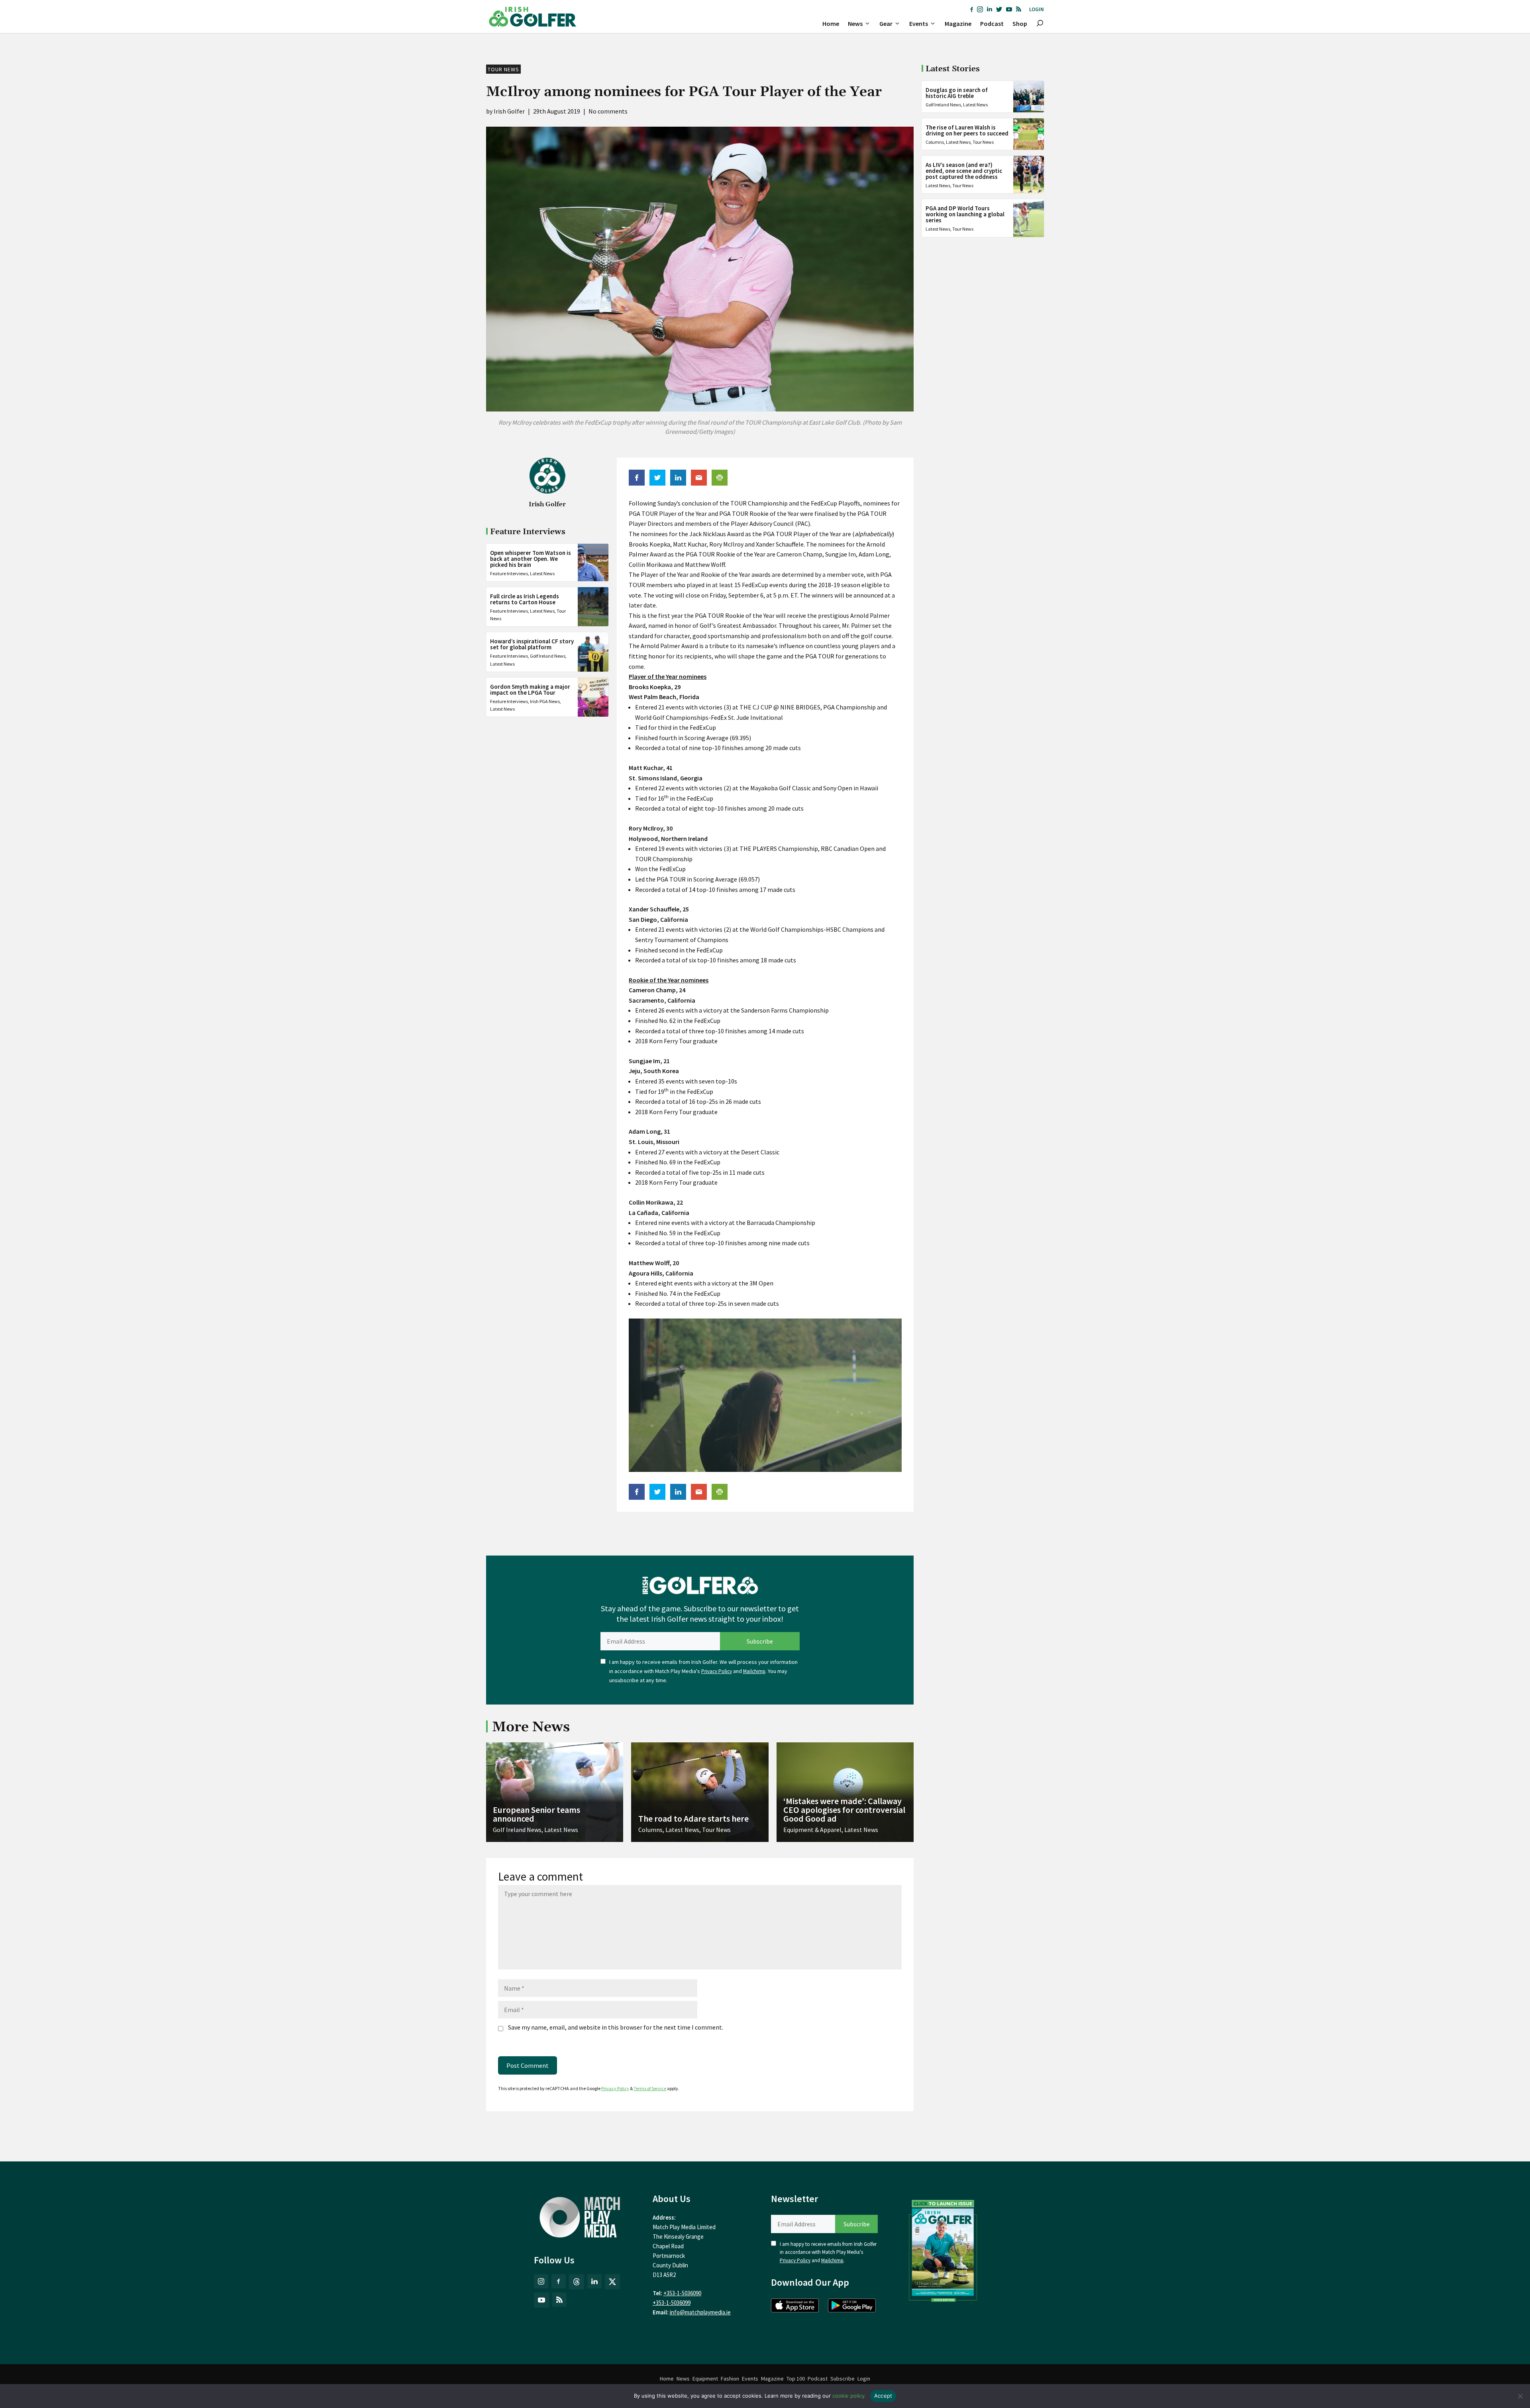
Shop (1020, 24)
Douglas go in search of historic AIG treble (957, 93)
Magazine (958, 24)
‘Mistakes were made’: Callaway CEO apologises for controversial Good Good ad (844, 1810)
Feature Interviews (509, 573)
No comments (608, 111)
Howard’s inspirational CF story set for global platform (532, 644)
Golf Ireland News (548, 656)
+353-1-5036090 (682, 2293)
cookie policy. (849, 2396)
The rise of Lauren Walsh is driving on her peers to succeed (967, 130)
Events (919, 24)
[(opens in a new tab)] (943, 2249)
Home (831, 24)
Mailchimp (754, 1671)
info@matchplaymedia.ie (700, 2312)
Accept (883, 2396)
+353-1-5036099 (672, 2303)
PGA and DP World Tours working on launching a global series (965, 214)
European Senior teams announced (536, 1814)
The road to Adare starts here (693, 1818)
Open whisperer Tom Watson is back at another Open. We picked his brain (531, 559)
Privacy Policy (717, 1671)
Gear (886, 24)
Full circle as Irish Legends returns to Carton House (525, 599)
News (855, 24)
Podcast (992, 24)
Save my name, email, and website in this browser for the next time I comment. (616, 2027)
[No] (1520, 2396)
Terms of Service (650, 2088)
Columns (935, 142)
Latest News (542, 573)
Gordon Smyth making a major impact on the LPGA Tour (530, 690)
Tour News (503, 69)
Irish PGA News (545, 701)
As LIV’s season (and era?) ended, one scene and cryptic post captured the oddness (964, 171)
